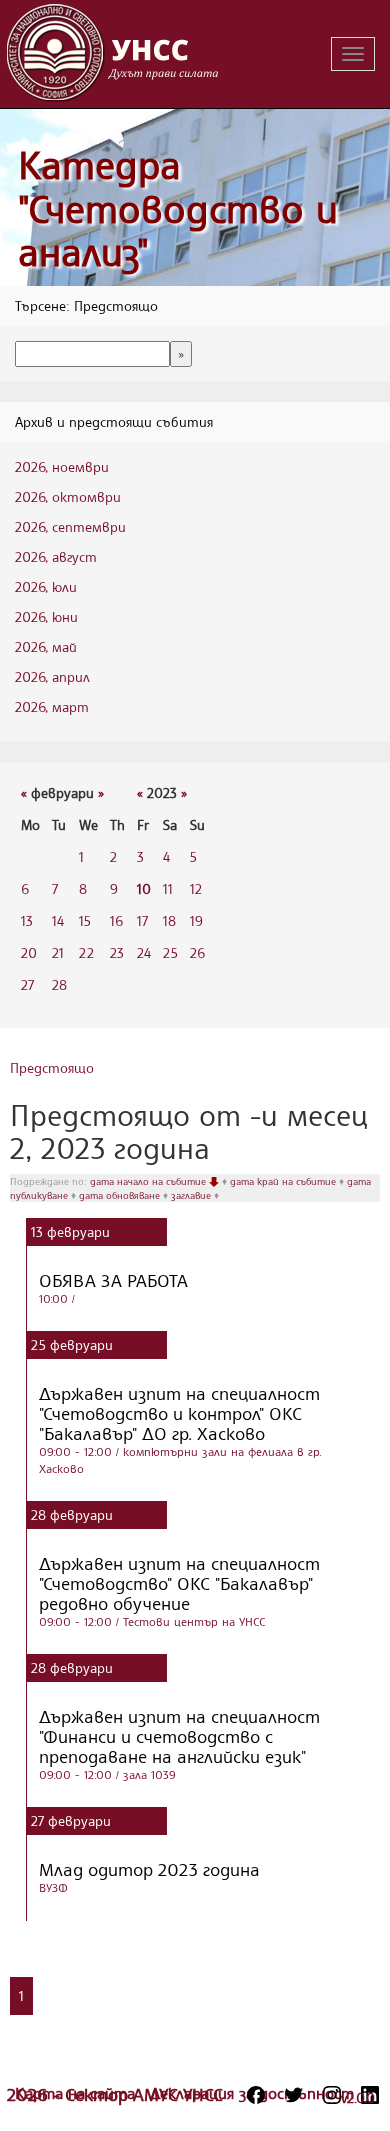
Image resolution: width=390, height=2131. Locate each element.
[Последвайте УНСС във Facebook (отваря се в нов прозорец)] (256, 2095)
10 (144, 888)
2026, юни (46, 616)
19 (196, 920)
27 (27, 984)
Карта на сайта (77, 2093)
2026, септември (70, 526)
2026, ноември (62, 466)
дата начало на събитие (149, 1181)
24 (144, 952)
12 (196, 888)
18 (169, 920)
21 (58, 952)
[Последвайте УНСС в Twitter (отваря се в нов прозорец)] (294, 2095)
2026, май (46, 646)
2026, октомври (68, 496)
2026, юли (46, 586)
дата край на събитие (284, 1181)
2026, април (52, 676)
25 (170, 952)
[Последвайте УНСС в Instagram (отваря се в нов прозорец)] (332, 2095)
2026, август (56, 556)
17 (142, 920)
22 (86, 952)
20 (29, 952)
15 (85, 920)
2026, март (52, 706)
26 (197, 952)
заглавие (192, 1195)
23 (117, 952)
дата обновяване (121, 1195)
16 (116, 920)
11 (168, 888)
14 (58, 920)
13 (27, 920)
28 (59, 984)
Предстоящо (52, 1067)
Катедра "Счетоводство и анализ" (178, 208)
